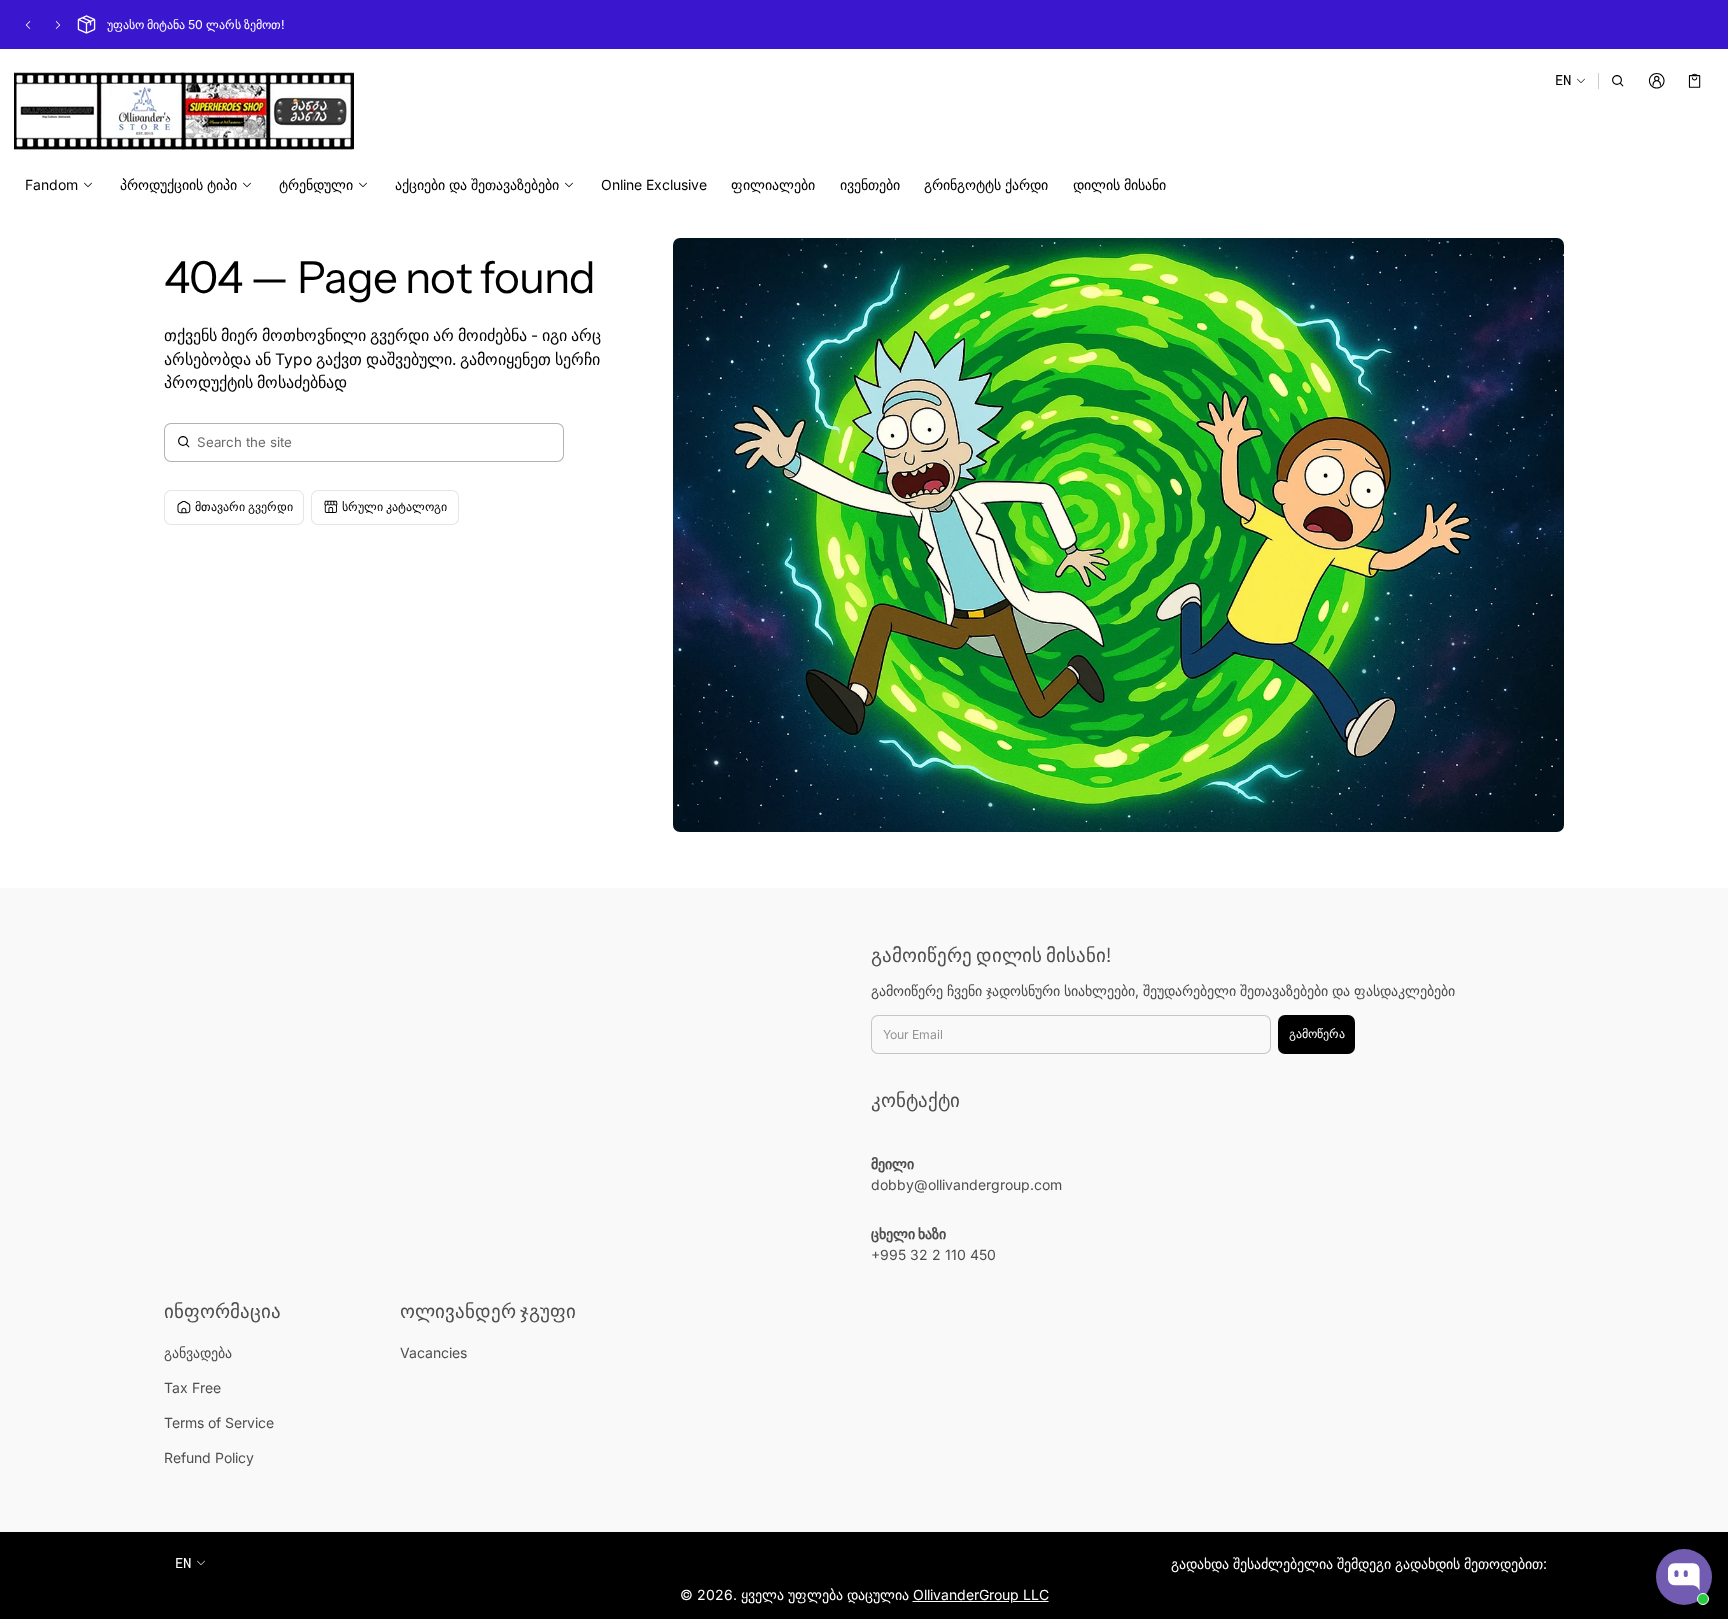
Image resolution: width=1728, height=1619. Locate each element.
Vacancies (433, 1352)
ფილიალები (773, 184)
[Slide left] (28, 25)
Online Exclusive (654, 184)
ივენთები (870, 184)
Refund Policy (209, 1457)
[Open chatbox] (1684, 1577)
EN (1563, 79)
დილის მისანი (1119, 184)
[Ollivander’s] (184, 111)
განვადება (198, 1352)
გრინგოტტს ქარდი (986, 184)
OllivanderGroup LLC (981, 1594)
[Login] (1656, 80)
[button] (1618, 80)
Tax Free (192, 1387)
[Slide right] (58, 25)
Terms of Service (219, 1422)
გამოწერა (1317, 1033)
